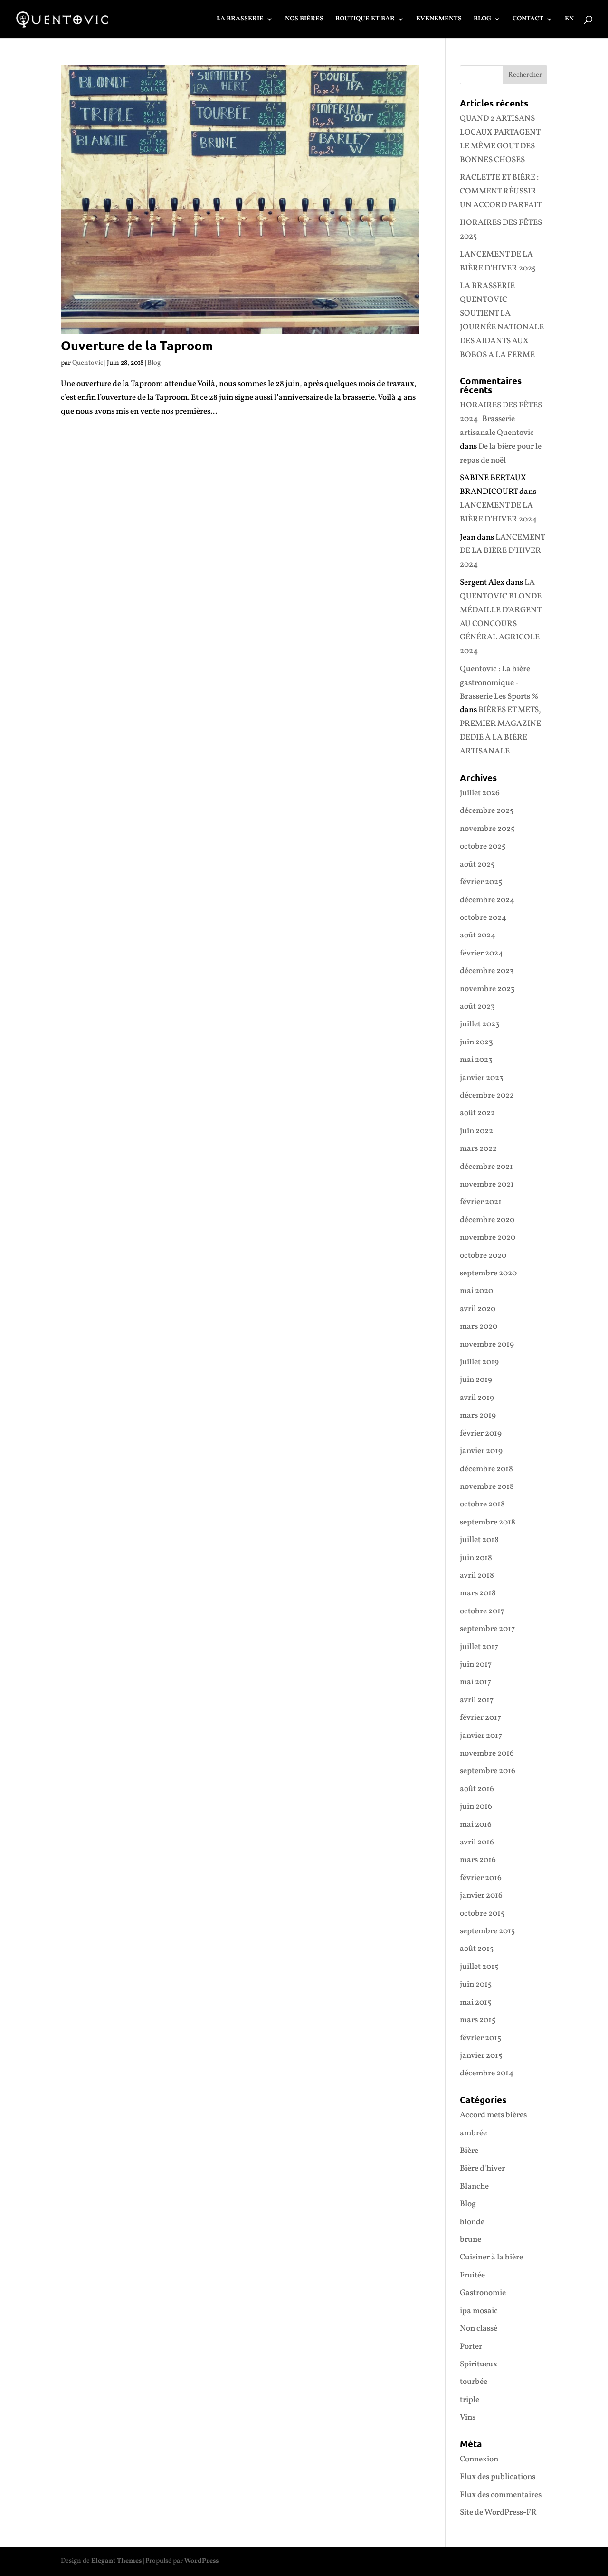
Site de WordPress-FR (498, 2513)
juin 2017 (476, 1664)
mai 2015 (475, 2002)
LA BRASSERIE (240, 19)
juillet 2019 (479, 1362)
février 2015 (480, 2038)
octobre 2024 (483, 918)
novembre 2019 (487, 1345)
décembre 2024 (487, 900)
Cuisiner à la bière (491, 2257)
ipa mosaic (479, 2311)
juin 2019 (476, 1380)
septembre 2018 (488, 1522)
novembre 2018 (487, 1487)
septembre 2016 (488, 1771)
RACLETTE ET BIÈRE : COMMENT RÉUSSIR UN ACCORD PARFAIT (501, 191)
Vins (468, 2417)
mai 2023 (476, 1060)
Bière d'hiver (482, 2168)
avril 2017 (477, 1700)
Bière (469, 2151)
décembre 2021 (486, 1167)
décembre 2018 (486, 1469)
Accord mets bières (493, 2115)
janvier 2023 (482, 1078)
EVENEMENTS (439, 19)
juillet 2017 (479, 1647)
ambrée (473, 2133)
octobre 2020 (483, 1256)
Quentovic (88, 363)
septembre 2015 (487, 1931)
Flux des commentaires (501, 2495)
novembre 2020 (488, 1238)
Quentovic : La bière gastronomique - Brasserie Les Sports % (499, 683)
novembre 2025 (487, 829)
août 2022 (477, 1113)
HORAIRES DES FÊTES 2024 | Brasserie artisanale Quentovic (501, 419)
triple (470, 2400)
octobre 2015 (482, 1914)
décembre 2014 (487, 2073)
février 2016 (481, 1878)
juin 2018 (476, 1558)
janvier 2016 (481, 1896)
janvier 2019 (481, 1451)
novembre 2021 (487, 1184)
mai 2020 (476, 1291)
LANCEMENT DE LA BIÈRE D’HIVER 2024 (502, 551)
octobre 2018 (482, 1504)
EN (569, 19)
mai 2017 (475, 1682)
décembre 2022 (487, 1095)
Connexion (479, 2459)
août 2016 (477, 1789)
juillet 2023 (480, 1024)
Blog (154, 363)
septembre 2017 (487, 1629)
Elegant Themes (116, 2561)
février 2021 (481, 1202)
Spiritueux (479, 2364)
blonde (472, 2222)
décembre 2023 (487, 971)
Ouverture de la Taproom (137, 345)
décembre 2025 (487, 811)
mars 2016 (478, 1860)
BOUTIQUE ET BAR (365, 19)
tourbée (474, 2382)
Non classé (479, 2329)
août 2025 (477, 864)
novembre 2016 (487, 1753)
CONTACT (528, 19)
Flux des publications (498, 2477)
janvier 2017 (481, 1736)
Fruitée (472, 2275)
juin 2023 (476, 1042)
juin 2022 (476, 1131)
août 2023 (477, 1007)
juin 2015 (476, 1984)
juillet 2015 (479, 1967)
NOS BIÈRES (304, 19)
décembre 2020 (487, 1220)
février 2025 (481, 882)
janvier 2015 (481, 2056)
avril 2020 (478, 1309)
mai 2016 (476, 1825)
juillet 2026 (480, 793)
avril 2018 (477, 1576)
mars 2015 (478, 2020)
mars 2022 (478, 1149)
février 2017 (480, 1718)
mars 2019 (478, 1415)
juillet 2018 (479, 1540)
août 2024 (478, 935)
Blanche (474, 2186)
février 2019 (481, 1433)
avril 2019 (477, 1398)
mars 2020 (479, 1327)
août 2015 (477, 1949)
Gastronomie (483, 2293)
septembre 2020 (488, 1273)
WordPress (201, 2561)
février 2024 (481, 953)
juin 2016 (476, 1807)
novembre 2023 (487, 989)
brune (470, 2240)
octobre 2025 (483, 846)
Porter (471, 2347)
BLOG (482, 19)
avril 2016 (477, 1842)
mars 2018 (478, 1593)
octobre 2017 (482, 1611)
